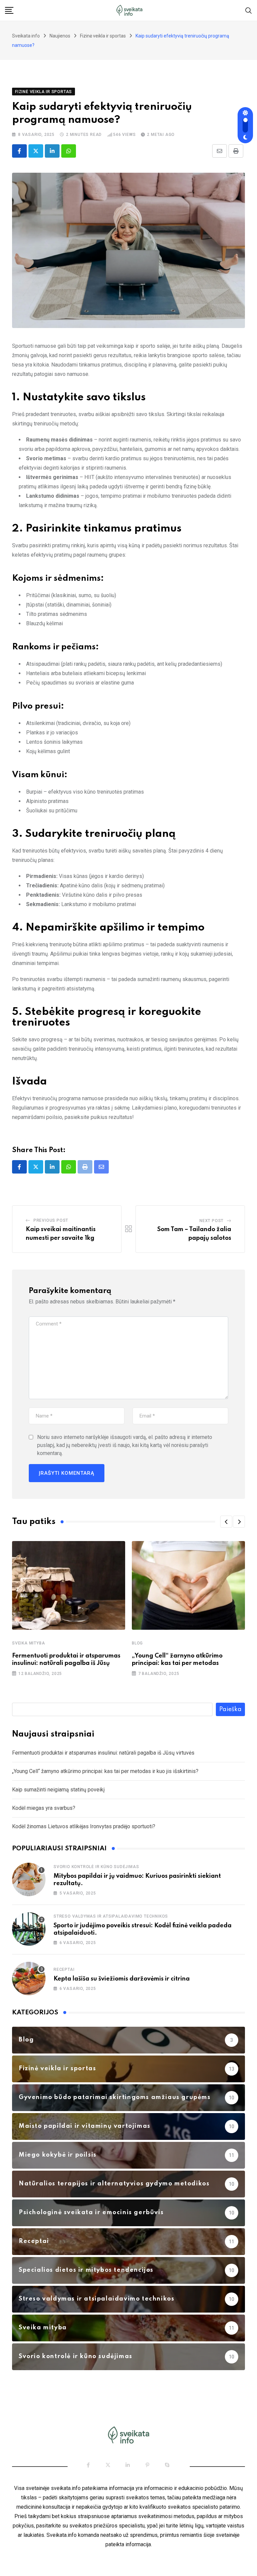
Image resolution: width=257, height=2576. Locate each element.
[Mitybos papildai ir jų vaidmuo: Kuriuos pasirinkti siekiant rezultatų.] (29, 1879)
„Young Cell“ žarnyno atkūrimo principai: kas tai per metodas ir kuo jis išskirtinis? (105, 1771)
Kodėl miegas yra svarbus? (44, 1808)
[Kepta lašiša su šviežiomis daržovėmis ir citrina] (29, 1979)
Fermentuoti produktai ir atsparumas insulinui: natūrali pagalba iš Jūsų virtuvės (103, 1753)
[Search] (249, 10)
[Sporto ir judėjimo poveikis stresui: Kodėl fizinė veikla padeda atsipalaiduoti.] (29, 1929)
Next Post (211, 1221)
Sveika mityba (28, 1643)
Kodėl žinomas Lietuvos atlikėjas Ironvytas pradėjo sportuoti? (84, 1826)
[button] (226, 1522)
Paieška (230, 1709)
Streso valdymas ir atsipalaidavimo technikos (111, 1916)
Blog (137, 1643)
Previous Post (51, 1220)
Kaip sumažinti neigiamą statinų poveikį (58, 1790)
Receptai (64, 1969)
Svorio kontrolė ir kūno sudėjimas (96, 1867)
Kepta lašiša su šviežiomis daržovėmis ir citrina (122, 1979)
